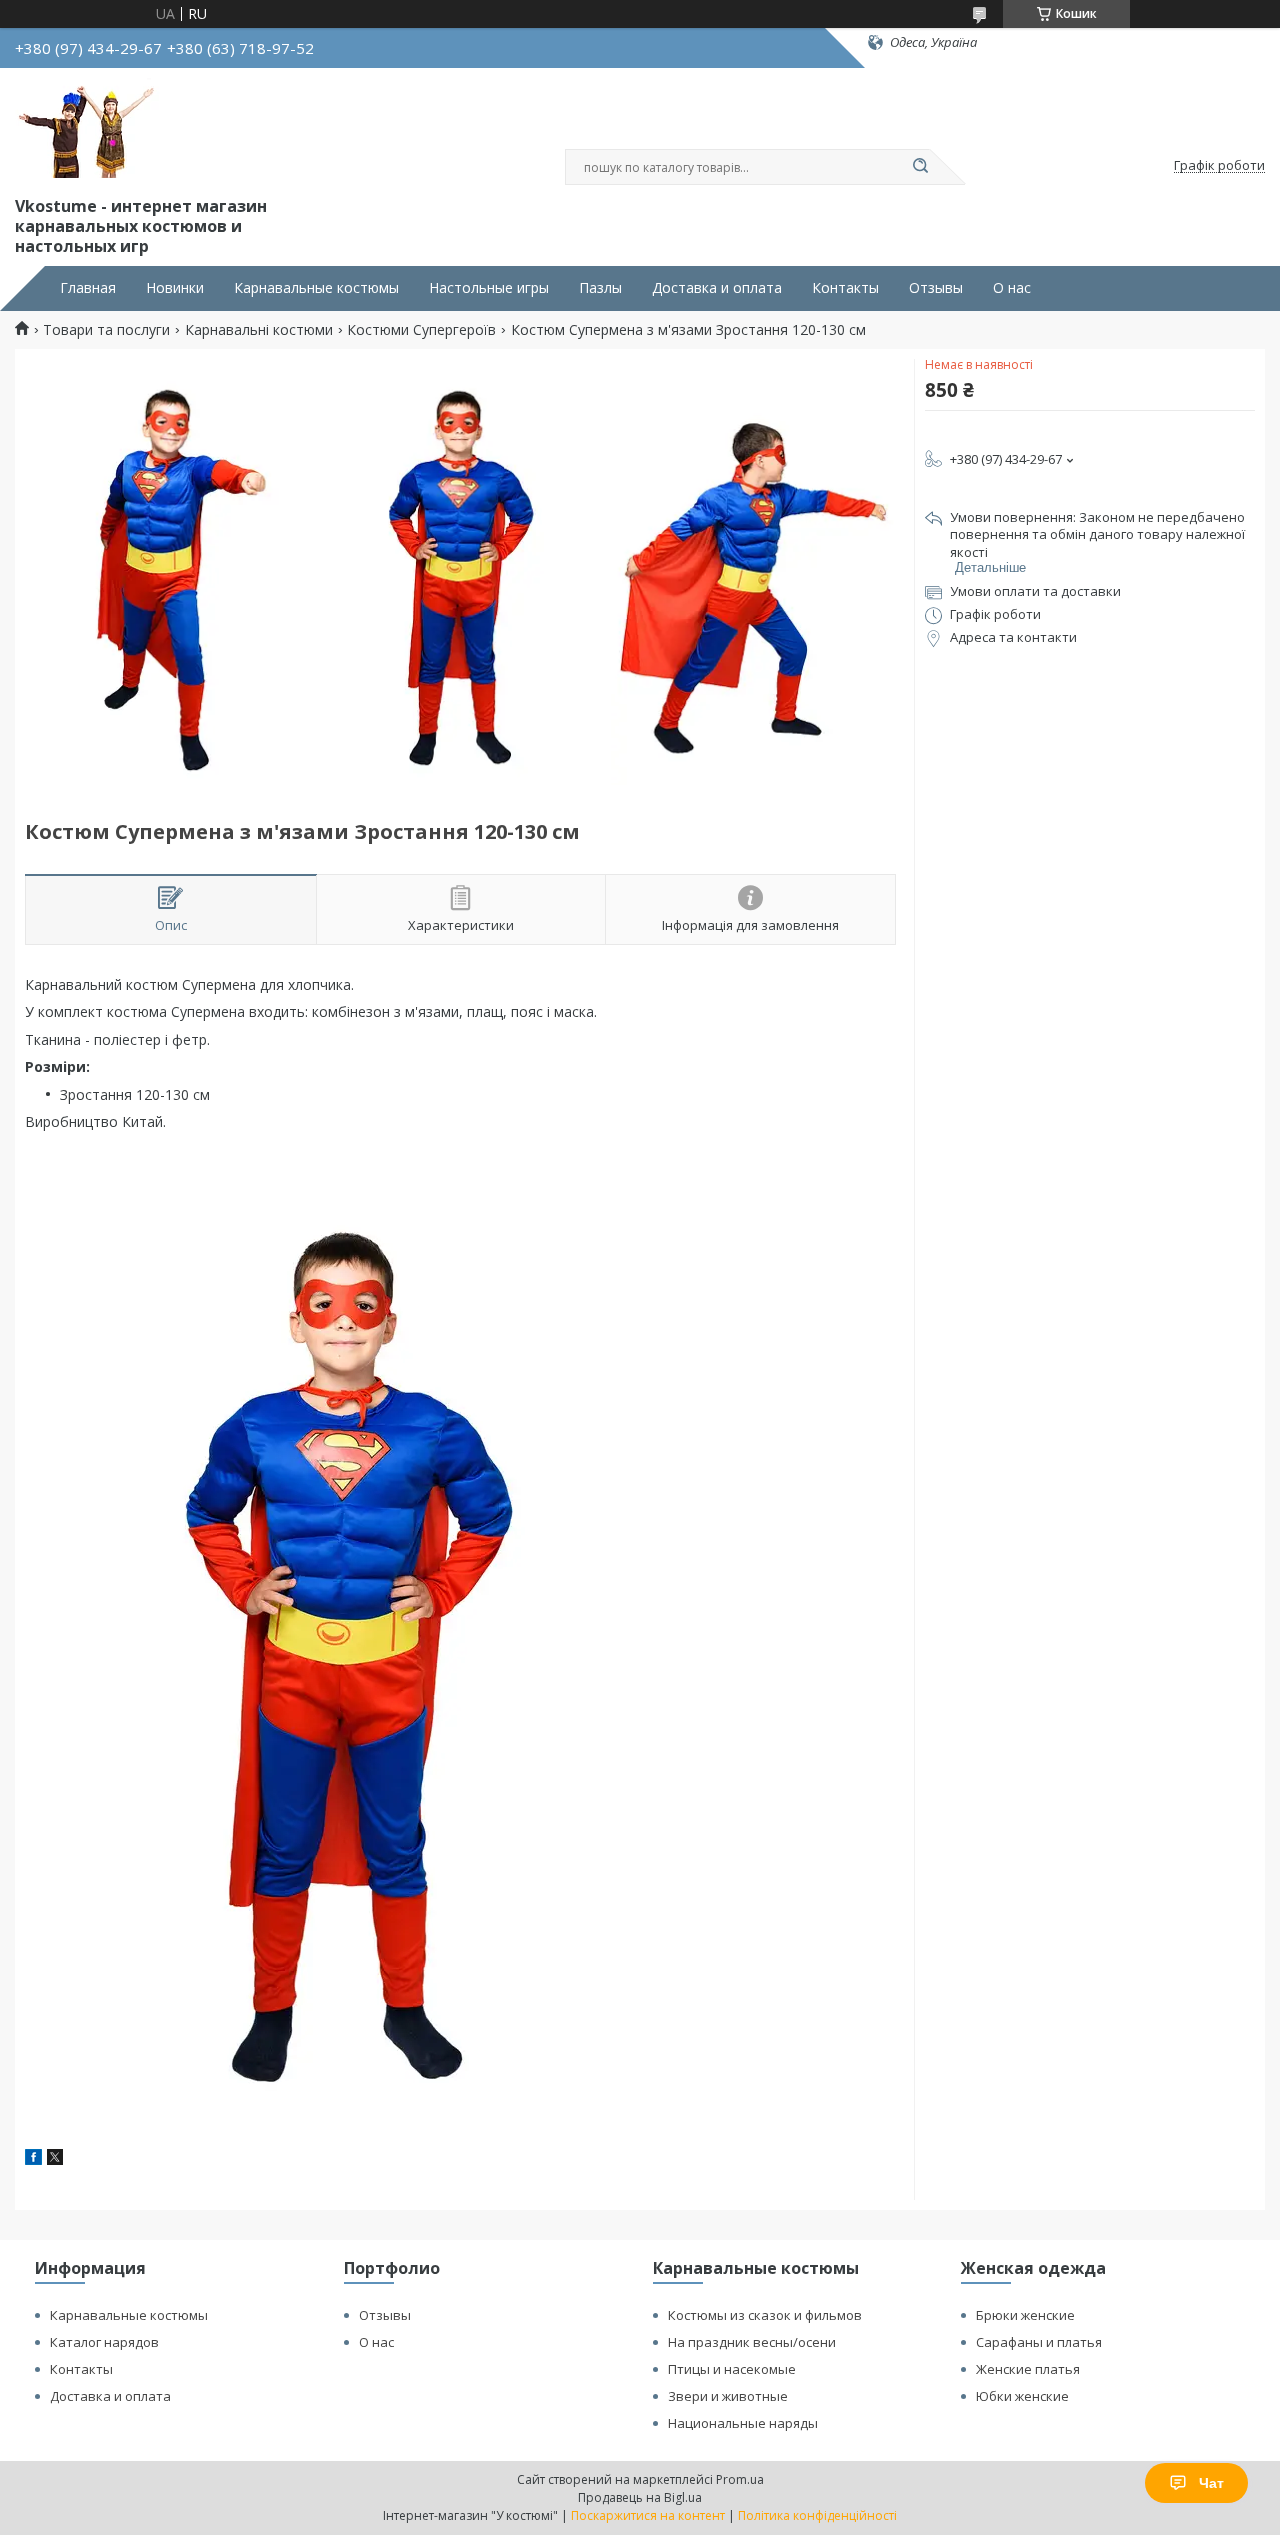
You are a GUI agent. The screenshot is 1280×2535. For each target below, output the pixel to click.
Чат (1211, 2483)
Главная (88, 288)
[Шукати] (920, 167)
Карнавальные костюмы (316, 288)
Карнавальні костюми (259, 330)
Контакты (845, 288)
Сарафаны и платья (1039, 2342)
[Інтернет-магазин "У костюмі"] (90, 128)
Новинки (175, 288)
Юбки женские (1022, 2396)
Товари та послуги (106, 330)
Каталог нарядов (104, 2342)
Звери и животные (728, 2396)
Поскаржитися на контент (648, 2515)
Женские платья (1028, 2369)
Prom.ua (740, 2479)
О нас (1012, 288)
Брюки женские (1025, 2315)
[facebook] (33, 2159)
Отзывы (936, 288)
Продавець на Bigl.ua (640, 2497)
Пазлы (600, 288)
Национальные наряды (743, 2423)
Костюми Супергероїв (421, 330)
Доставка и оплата (717, 288)
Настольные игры (489, 288)
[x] (55, 2159)
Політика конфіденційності (817, 2515)
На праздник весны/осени (752, 2342)
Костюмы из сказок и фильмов (765, 2315)
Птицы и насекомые (732, 2369)
